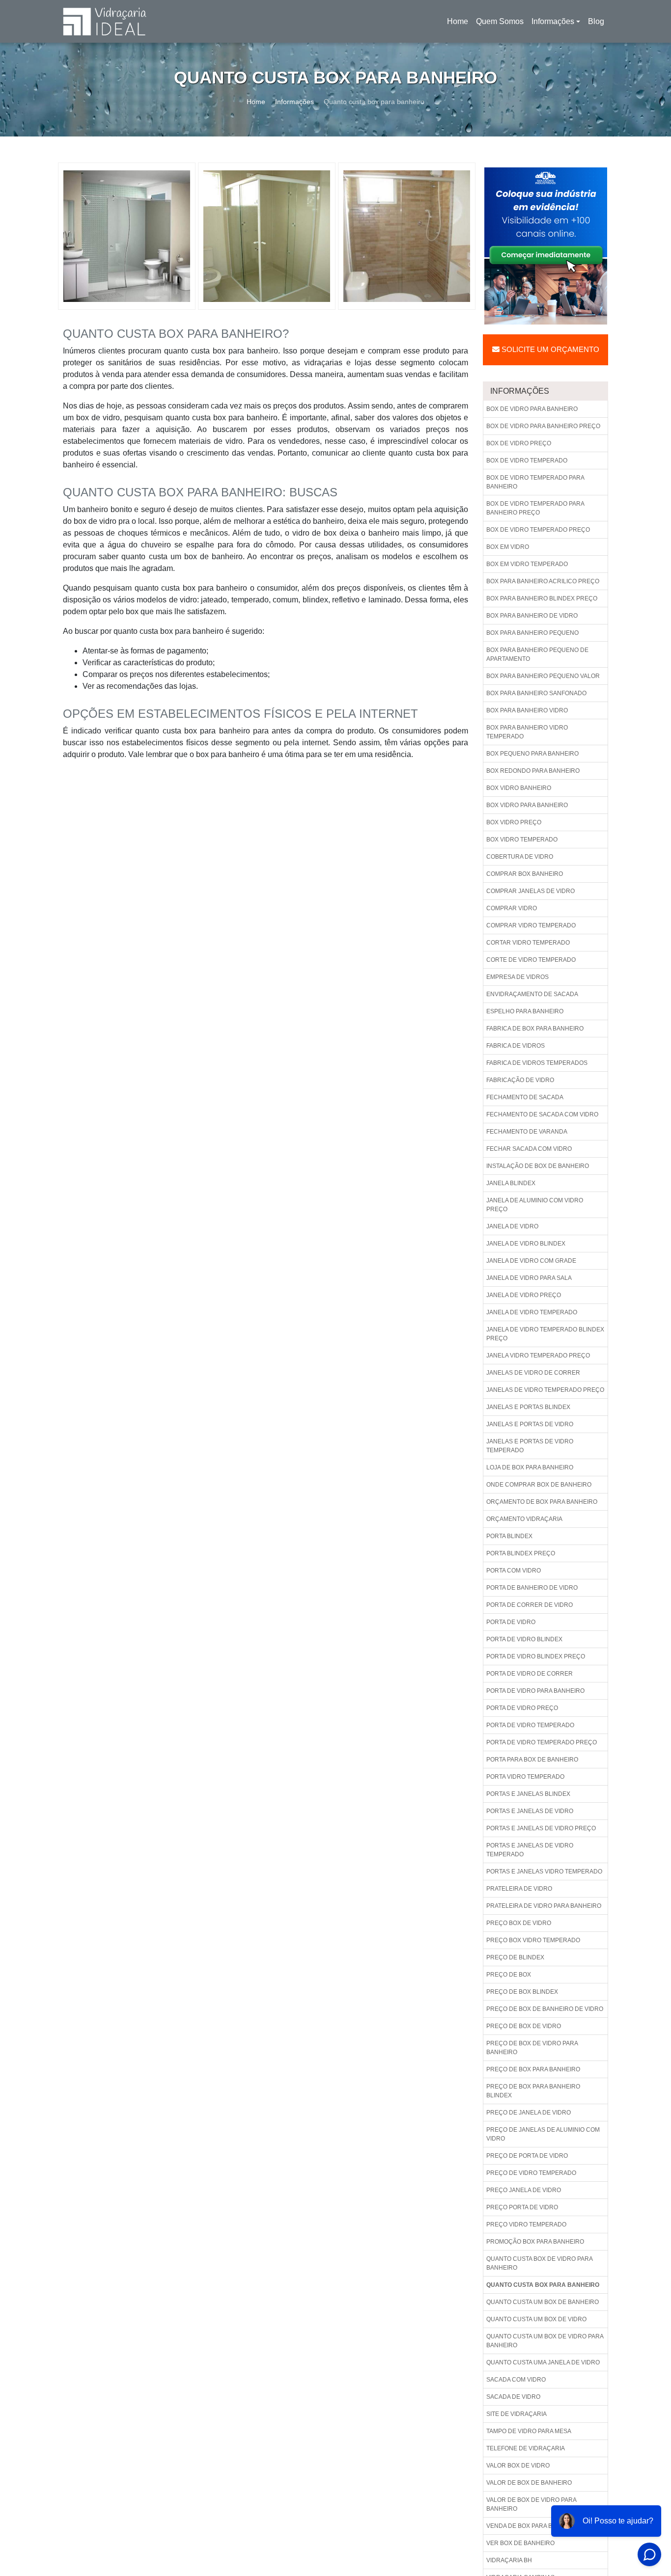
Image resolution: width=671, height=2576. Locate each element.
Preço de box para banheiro (533, 2069)
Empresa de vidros (517, 977)
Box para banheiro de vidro (532, 616)
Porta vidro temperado (525, 1777)
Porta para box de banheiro (532, 1760)
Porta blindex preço (521, 1553)
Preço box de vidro (519, 1923)
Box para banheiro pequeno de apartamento (537, 654)
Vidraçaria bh (509, 2560)
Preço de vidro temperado (531, 2173)
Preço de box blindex (522, 1992)
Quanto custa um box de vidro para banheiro (545, 2341)
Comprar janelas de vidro (531, 891)
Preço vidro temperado (526, 2224)
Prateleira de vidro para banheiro (544, 1906)
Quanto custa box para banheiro (543, 2285)
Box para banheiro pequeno (532, 633)
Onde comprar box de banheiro (539, 1485)
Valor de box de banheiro (529, 2483)
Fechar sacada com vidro (529, 1149)
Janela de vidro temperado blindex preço (545, 1334)
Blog (596, 21)
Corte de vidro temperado (531, 960)
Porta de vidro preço (522, 1708)
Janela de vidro (512, 1226)
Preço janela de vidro (524, 2190)
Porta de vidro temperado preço (542, 1742)
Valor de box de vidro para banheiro (531, 2504)
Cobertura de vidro (520, 857)
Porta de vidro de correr (530, 1674)
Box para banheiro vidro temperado (527, 732)
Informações (553, 21)
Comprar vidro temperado (531, 925)
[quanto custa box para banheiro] (127, 236)
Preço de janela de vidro (529, 2113)
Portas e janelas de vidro (530, 1811)
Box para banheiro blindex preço (542, 598)
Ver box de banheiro (520, 2543)
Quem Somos (500, 21)
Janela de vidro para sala (529, 1278)
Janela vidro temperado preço (538, 1356)
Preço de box (509, 1975)
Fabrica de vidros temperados (537, 1063)
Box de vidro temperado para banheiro (535, 482)
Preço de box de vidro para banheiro (532, 2048)
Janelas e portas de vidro (530, 1424)
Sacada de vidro (513, 2397)
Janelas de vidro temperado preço (545, 1390)
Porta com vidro (514, 1571)
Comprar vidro (512, 908)
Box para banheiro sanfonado (536, 693)
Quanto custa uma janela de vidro (543, 2362)
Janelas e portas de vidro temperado (530, 1446)
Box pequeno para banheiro (532, 754)
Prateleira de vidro (519, 1889)
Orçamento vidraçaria (524, 1519)
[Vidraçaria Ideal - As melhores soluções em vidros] (105, 21)
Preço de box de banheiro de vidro (545, 2009)
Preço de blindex (515, 1957)
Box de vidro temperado (527, 461)
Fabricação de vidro (520, 1080)
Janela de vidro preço (524, 1295)
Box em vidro (508, 547)
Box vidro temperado (522, 840)
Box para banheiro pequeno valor (543, 676)
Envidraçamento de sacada (532, 994)
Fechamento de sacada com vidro (542, 1114)
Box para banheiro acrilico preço (543, 581)
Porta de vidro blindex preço (536, 1656)
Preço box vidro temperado (533, 1940)
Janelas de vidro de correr (533, 1373)
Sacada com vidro (516, 2380)
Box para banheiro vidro (527, 710)
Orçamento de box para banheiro (542, 1502)
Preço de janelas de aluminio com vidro (543, 2134)
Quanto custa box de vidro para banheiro (540, 2263)
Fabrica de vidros (516, 1046)
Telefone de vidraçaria (526, 2448)
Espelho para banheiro (525, 1011)
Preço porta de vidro (522, 2207)
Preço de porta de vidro (527, 2156)
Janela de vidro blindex (526, 1244)
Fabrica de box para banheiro (535, 1029)
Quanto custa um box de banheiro (543, 2302)
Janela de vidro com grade (531, 1261)
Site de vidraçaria (517, 2414)
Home (459, 24)
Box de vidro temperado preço (538, 530)
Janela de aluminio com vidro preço (535, 1205)
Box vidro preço (514, 822)
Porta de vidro (511, 1622)
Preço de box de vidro (524, 2026)
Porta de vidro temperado (530, 1725)
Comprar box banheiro (525, 874)
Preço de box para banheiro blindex (533, 2091)
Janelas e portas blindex (528, 1407)
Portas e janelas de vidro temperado (530, 1850)
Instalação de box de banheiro (538, 1166)
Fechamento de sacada (525, 1097)
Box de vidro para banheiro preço (543, 426)
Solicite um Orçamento (549, 349)
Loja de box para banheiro (530, 1467)
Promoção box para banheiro (535, 2242)
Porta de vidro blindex (524, 1639)
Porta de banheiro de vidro (532, 1588)
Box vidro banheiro (519, 788)
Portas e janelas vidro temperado (544, 1871)
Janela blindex (511, 1183)
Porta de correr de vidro (530, 1605)
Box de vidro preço (519, 443)
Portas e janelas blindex (528, 1794)
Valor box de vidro (518, 2466)
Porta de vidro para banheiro (535, 1691)
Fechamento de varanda (527, 1132)
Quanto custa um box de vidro (536, 2319)
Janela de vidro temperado (532, 1312)
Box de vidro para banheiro (532, 409)
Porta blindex (509, 1536)
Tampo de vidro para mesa (529, 2431)
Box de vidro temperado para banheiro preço (535, 508)
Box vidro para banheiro (527, 805)
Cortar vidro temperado (528, 943)
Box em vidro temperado (527, 564)
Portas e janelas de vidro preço (541, 1828)
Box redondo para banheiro (533, 771)
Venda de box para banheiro (533, 2526)
